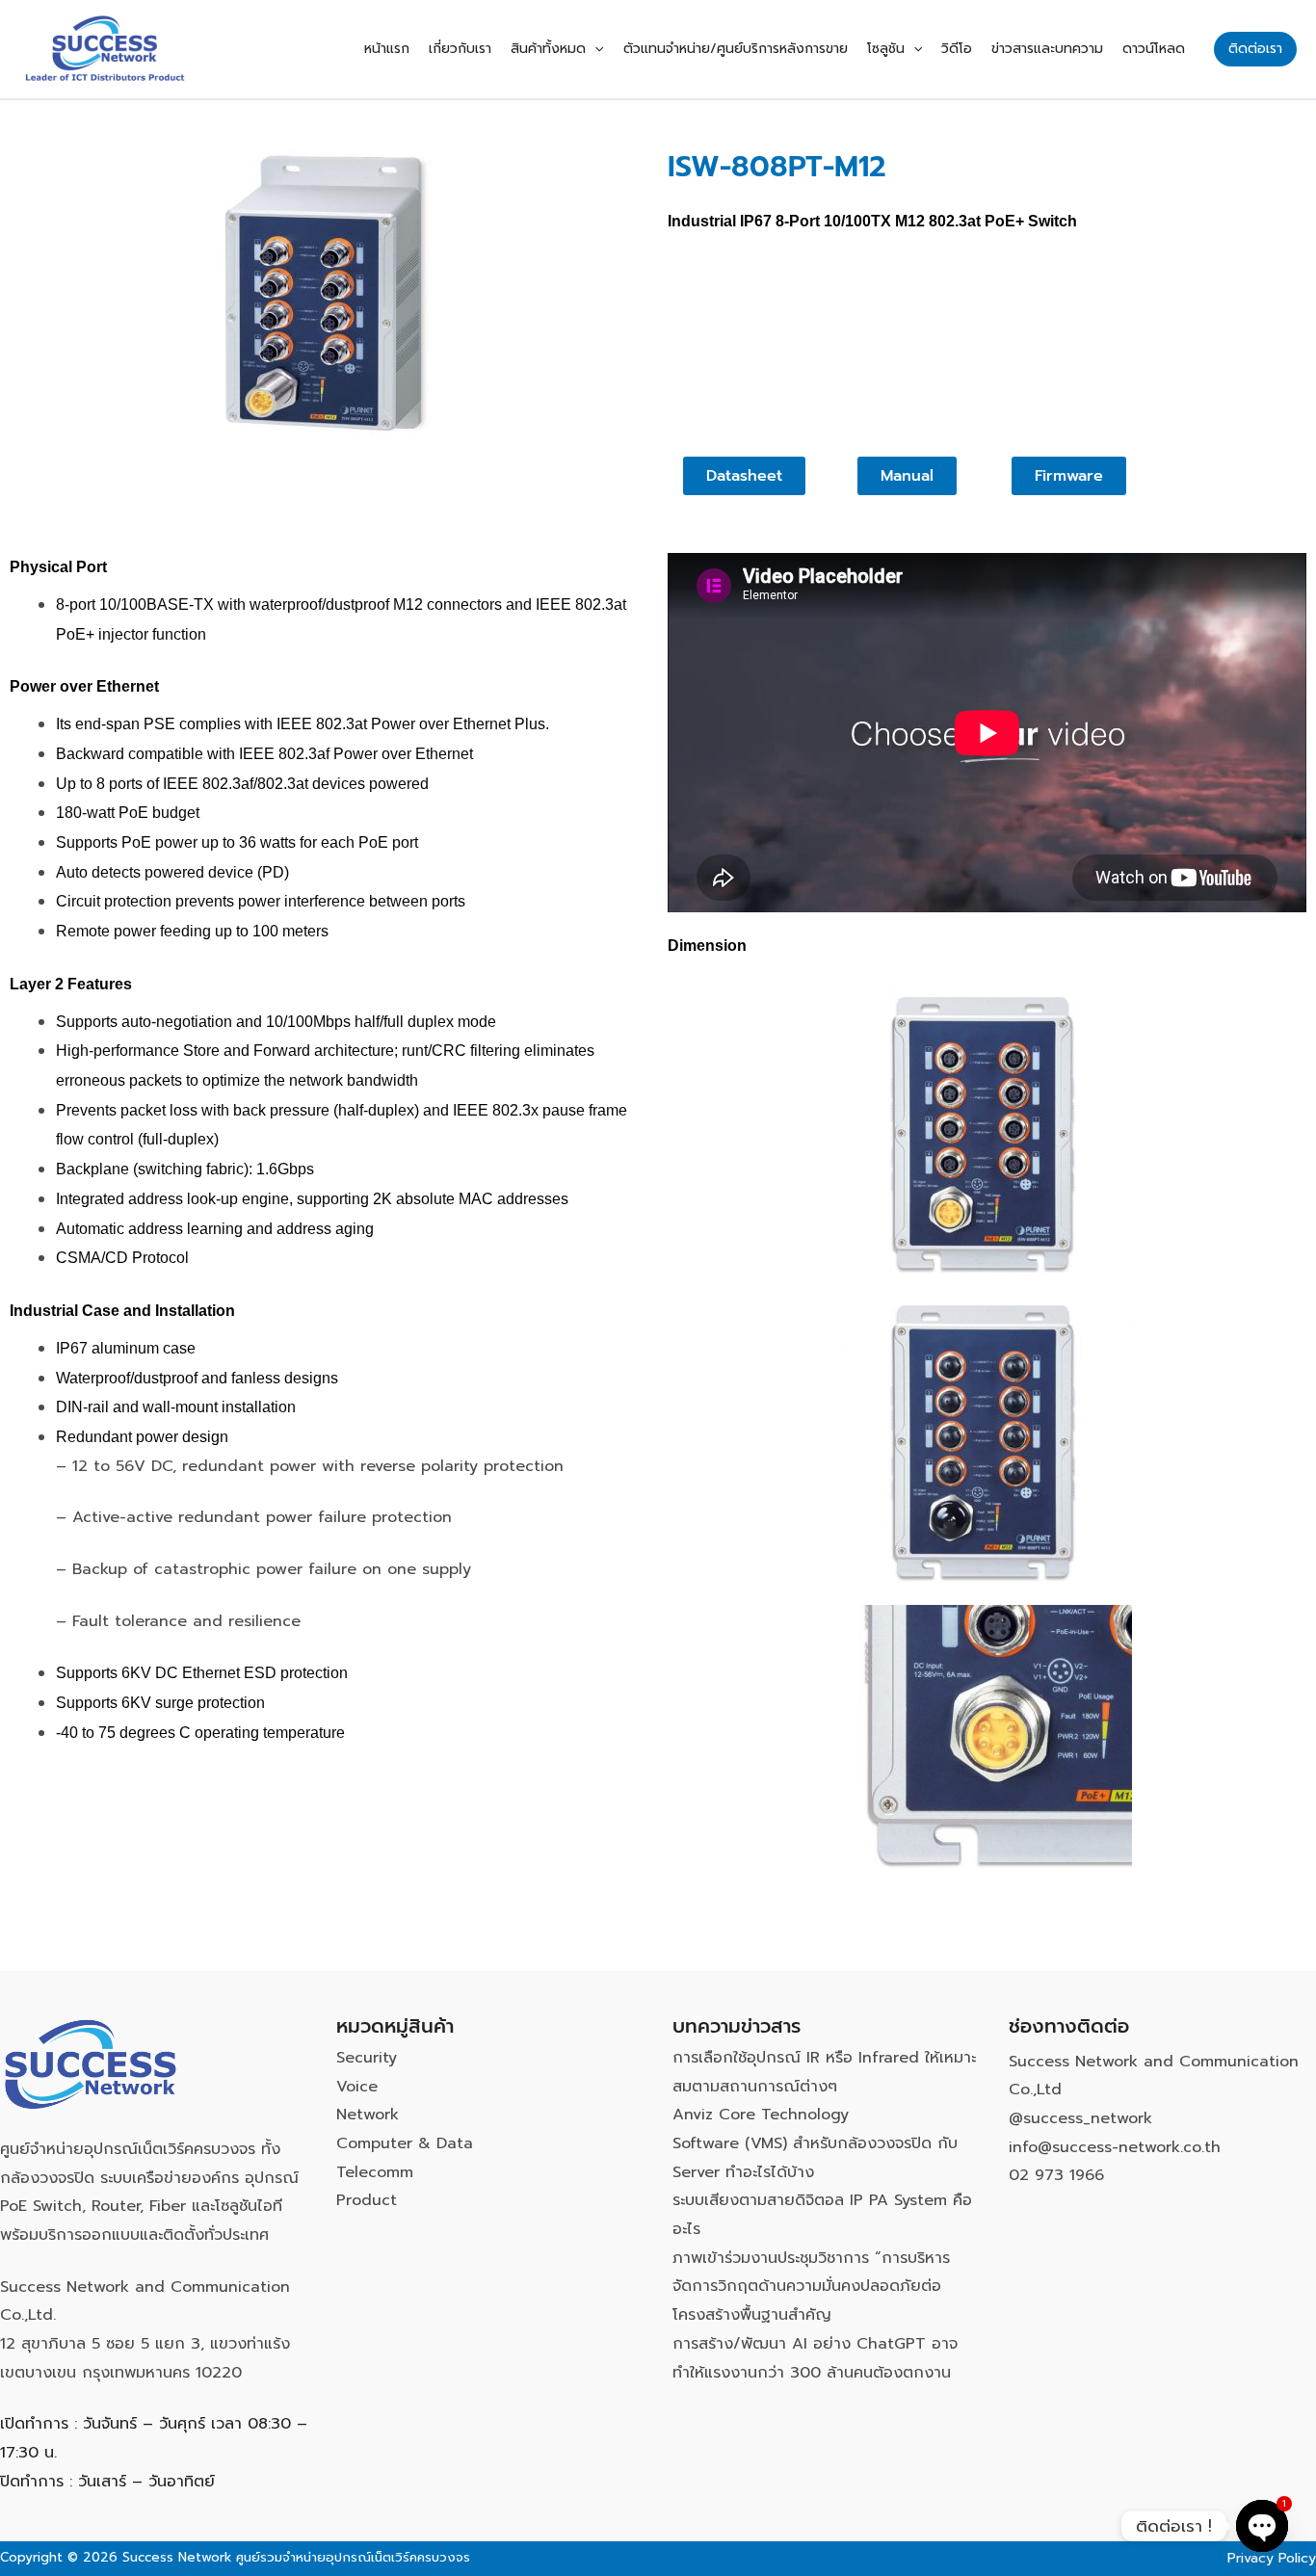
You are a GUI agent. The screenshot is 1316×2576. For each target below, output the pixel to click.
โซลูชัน (886, 49)
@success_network (1080, 2118)
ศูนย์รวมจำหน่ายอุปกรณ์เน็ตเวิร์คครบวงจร (353, 2557)
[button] (594, 49)
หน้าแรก (387, 49)
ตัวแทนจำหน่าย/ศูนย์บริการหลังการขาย (736, 49)
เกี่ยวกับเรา (460, 49)
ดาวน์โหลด (1154, 49)
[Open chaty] (1262, 2526)
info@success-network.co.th (1115, 2147)
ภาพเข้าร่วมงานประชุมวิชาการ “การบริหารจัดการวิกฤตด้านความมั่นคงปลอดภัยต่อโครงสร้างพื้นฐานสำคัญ (811, 2287)
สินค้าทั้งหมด (548, 49)
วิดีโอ (957, 49)
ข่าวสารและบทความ (1047, 49)
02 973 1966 (1056, 2175)
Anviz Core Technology (761, 2115)
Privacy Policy (1272, 2558)
